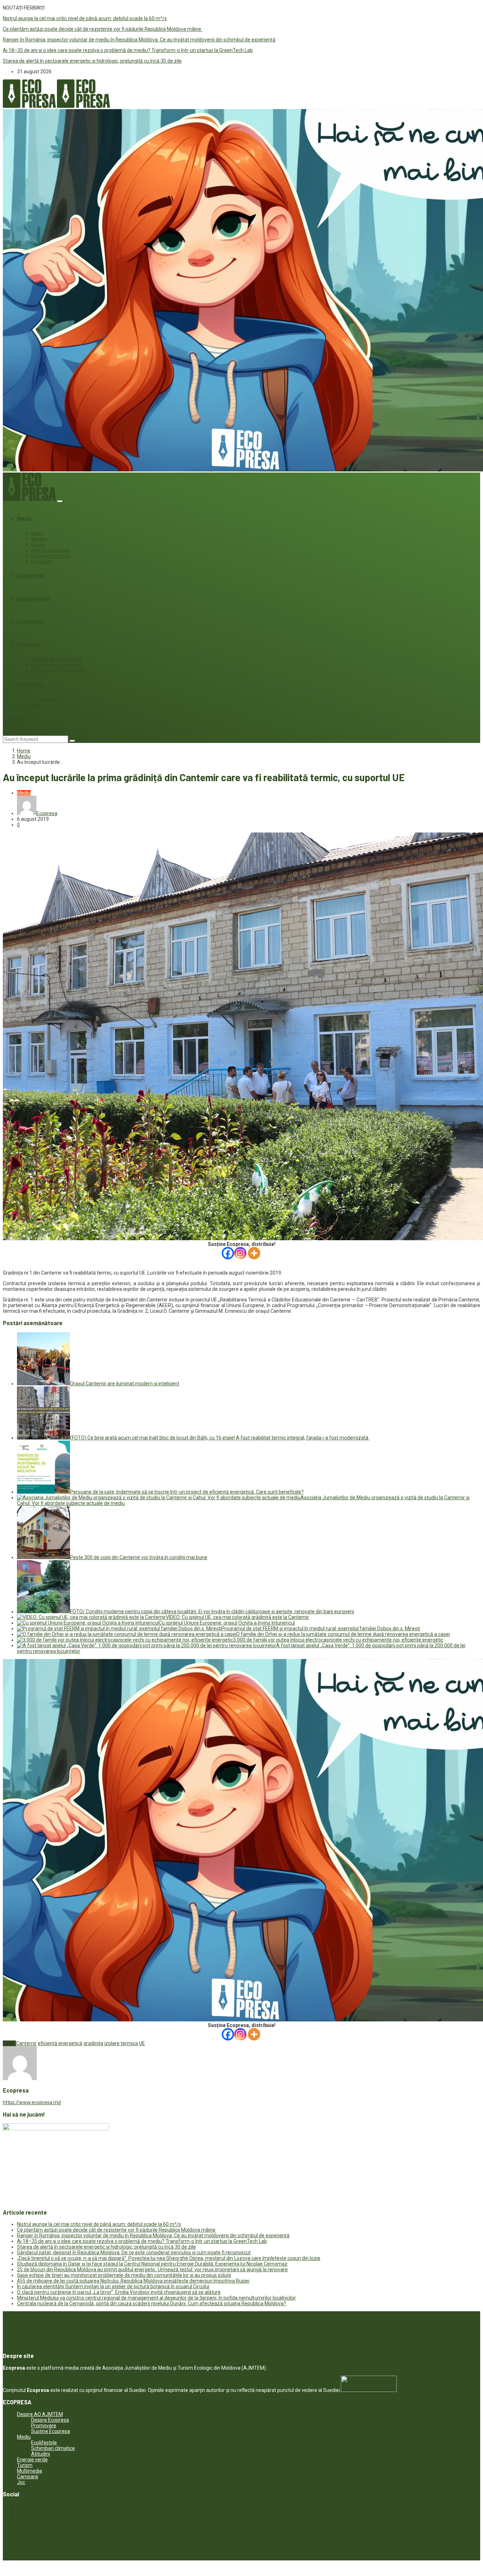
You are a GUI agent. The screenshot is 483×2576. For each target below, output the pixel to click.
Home (24, 751)
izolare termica (121, 2043)
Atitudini (39, 539)
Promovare (44, 2426)
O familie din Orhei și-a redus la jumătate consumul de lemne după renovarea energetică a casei (343, 1634)
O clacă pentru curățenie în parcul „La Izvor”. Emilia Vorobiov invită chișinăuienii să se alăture (119, 2292)
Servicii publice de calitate (57, 665)
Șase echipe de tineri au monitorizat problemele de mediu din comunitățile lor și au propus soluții (124, 2275)
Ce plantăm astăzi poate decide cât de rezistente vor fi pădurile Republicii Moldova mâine (103, 29)
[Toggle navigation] (60, 501)
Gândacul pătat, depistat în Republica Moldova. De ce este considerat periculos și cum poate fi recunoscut (134, 2252)
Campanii (28, 645)
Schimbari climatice (51, 556)
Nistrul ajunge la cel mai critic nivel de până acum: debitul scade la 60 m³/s (85, 18)
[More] (254, 1253)
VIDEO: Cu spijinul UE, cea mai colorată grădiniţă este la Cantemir (237, 1617)
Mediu (24, 519)
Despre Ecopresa (50, 2420)
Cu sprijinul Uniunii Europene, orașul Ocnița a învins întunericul (227, 1623)
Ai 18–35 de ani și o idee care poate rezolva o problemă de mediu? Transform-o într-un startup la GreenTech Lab (128, 50)
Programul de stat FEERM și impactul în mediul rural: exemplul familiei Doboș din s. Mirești (321, 1628)
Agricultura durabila (50, 550)
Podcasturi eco (46, 699)
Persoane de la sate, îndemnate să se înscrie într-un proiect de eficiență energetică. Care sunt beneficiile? (187, 1492)
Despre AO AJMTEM (40, 2414)
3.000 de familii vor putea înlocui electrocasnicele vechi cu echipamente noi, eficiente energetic (338, 1640)
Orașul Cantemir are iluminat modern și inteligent (125, 1384)
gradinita (93, 2043)
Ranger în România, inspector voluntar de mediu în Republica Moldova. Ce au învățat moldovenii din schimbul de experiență (139, 40)
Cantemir (26, 2043)
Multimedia (30, 685)
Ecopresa (47, 813)
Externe (39, 545)
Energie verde (33, 599)
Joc (21, 719)
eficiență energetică (60, 2043)
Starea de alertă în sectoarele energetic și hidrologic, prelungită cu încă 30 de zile (92, 61)
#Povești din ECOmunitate (57, 659)
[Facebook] (228, 1253)
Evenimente (31, 576)
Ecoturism (41, 562)
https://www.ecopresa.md (32, 2102)
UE (142, 2043)
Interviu (38, 705)
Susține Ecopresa (51, 2431)
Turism (25, 2465)
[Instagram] (240, 1253)
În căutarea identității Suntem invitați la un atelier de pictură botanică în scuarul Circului (113, 2286)
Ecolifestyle (31, 622)
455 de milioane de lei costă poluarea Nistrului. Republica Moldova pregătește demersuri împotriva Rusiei (133, 2281)
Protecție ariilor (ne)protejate (59, 671)
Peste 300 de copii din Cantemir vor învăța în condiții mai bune (139, 1557)
